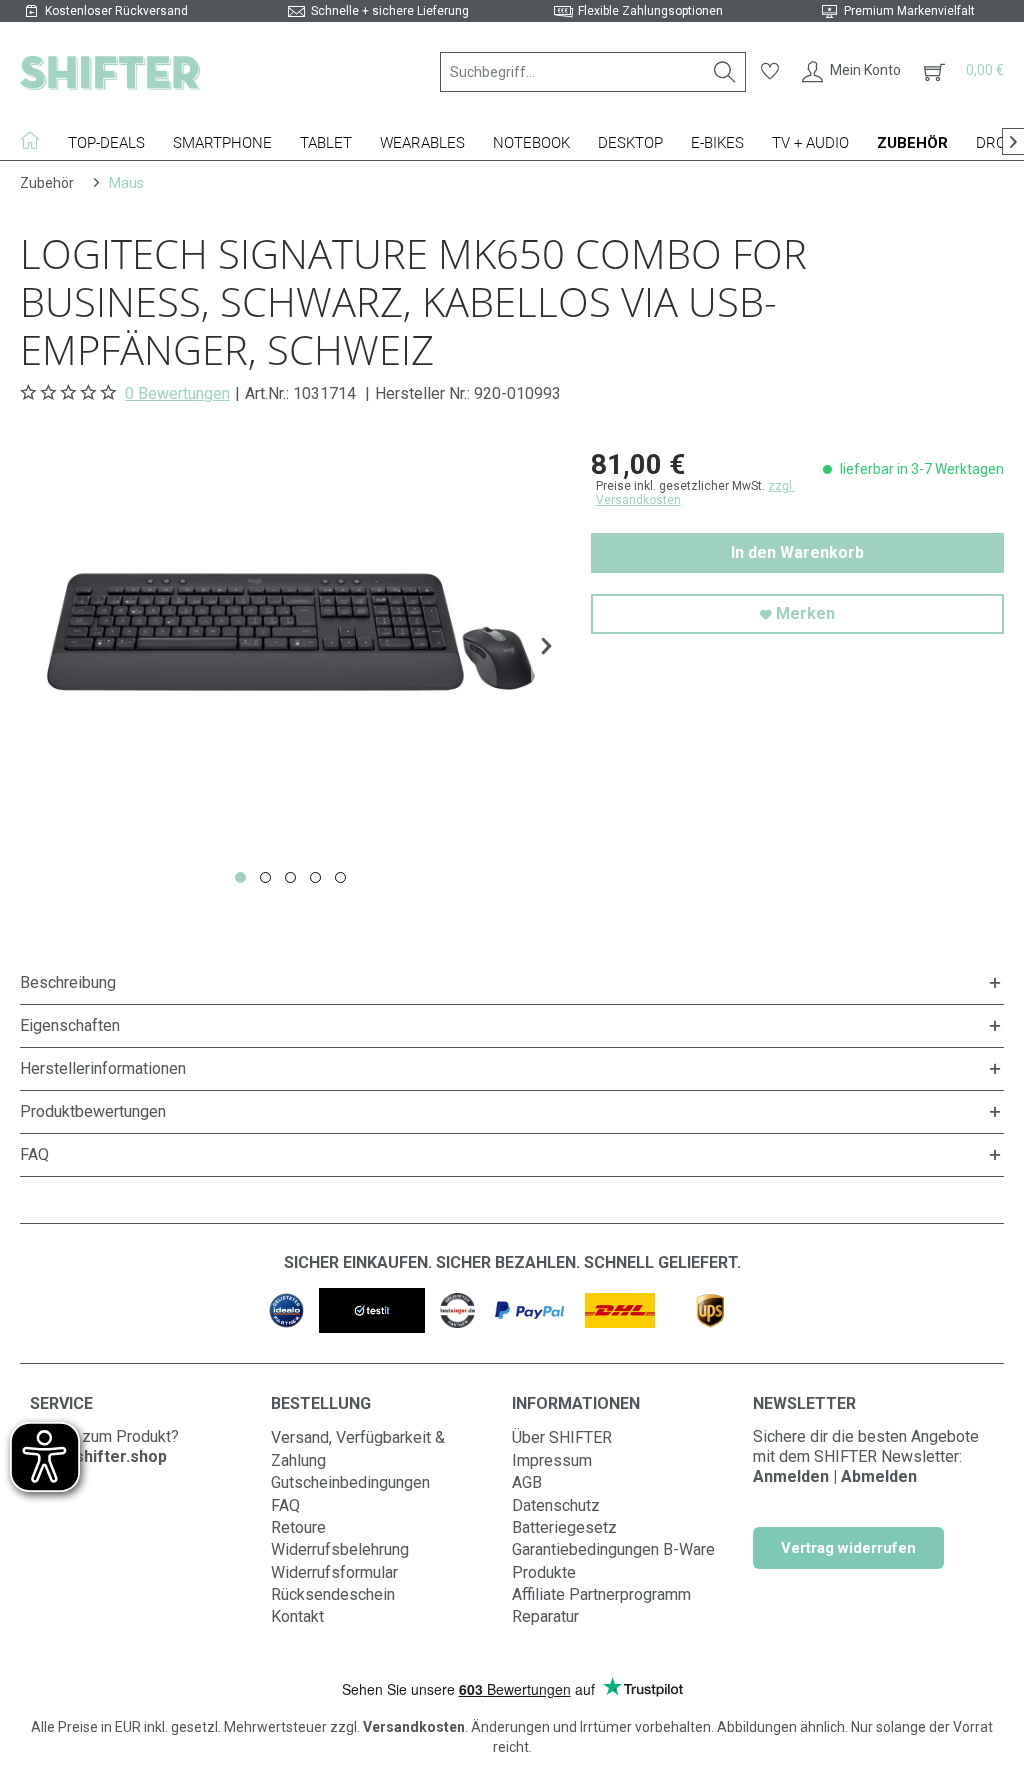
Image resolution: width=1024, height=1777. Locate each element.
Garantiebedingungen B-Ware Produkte (613, 1560)
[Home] (37, 140)
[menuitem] (593, 72)
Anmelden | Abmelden (835, 1476)
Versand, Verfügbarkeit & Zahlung (358, 1448)
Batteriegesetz (564, 1527)
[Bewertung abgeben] (70, 393)
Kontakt (297, 1616)
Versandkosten (414, 1727)
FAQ (285, 1505)
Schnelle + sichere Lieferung (390, 11)
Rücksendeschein (333, 1594)
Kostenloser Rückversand (116, 11)
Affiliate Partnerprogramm (601, 1594)
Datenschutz (556, 1505)
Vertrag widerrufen (848, 1548)
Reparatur (545, 1616)
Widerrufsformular (334, 1572)
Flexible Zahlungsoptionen (650, 11)
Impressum (552, 1460)
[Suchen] (725, 72)
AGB (527, 1482)
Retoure (298, 1527)
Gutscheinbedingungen (350, 1482)
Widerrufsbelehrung (340, 1549)
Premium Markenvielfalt (909, 11)
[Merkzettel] (770, 72)
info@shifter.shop (98, 1456)
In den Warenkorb (797, 552)
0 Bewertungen (177, 393)
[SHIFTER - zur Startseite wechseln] (110, 72)
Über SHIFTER (562, 1437)
